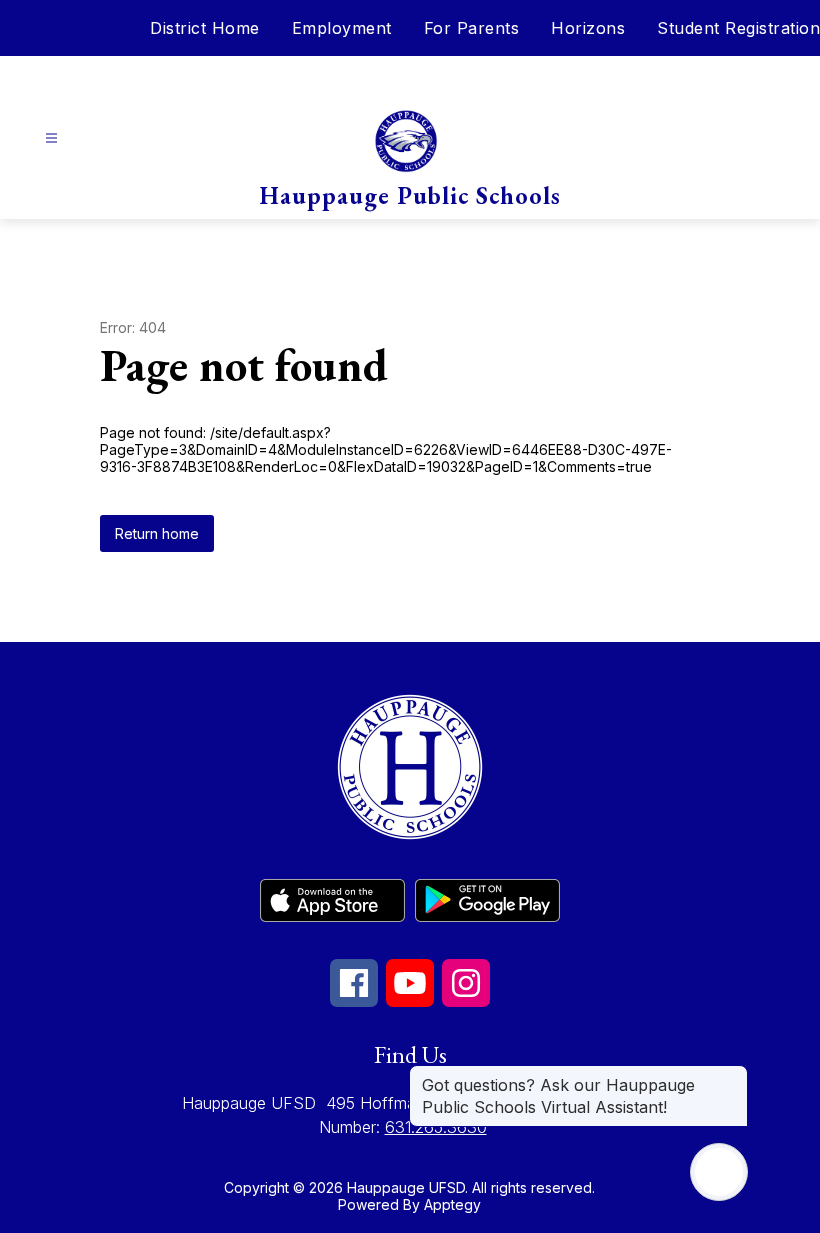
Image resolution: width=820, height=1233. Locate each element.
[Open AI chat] (719, 1172)
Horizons (588, 28)
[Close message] (732, 1075)
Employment (342, 28)
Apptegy (452, 1204)
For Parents (472, 28)
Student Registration (738, 28)
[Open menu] (51, 138)
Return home (157, 533)
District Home (205, 28)
